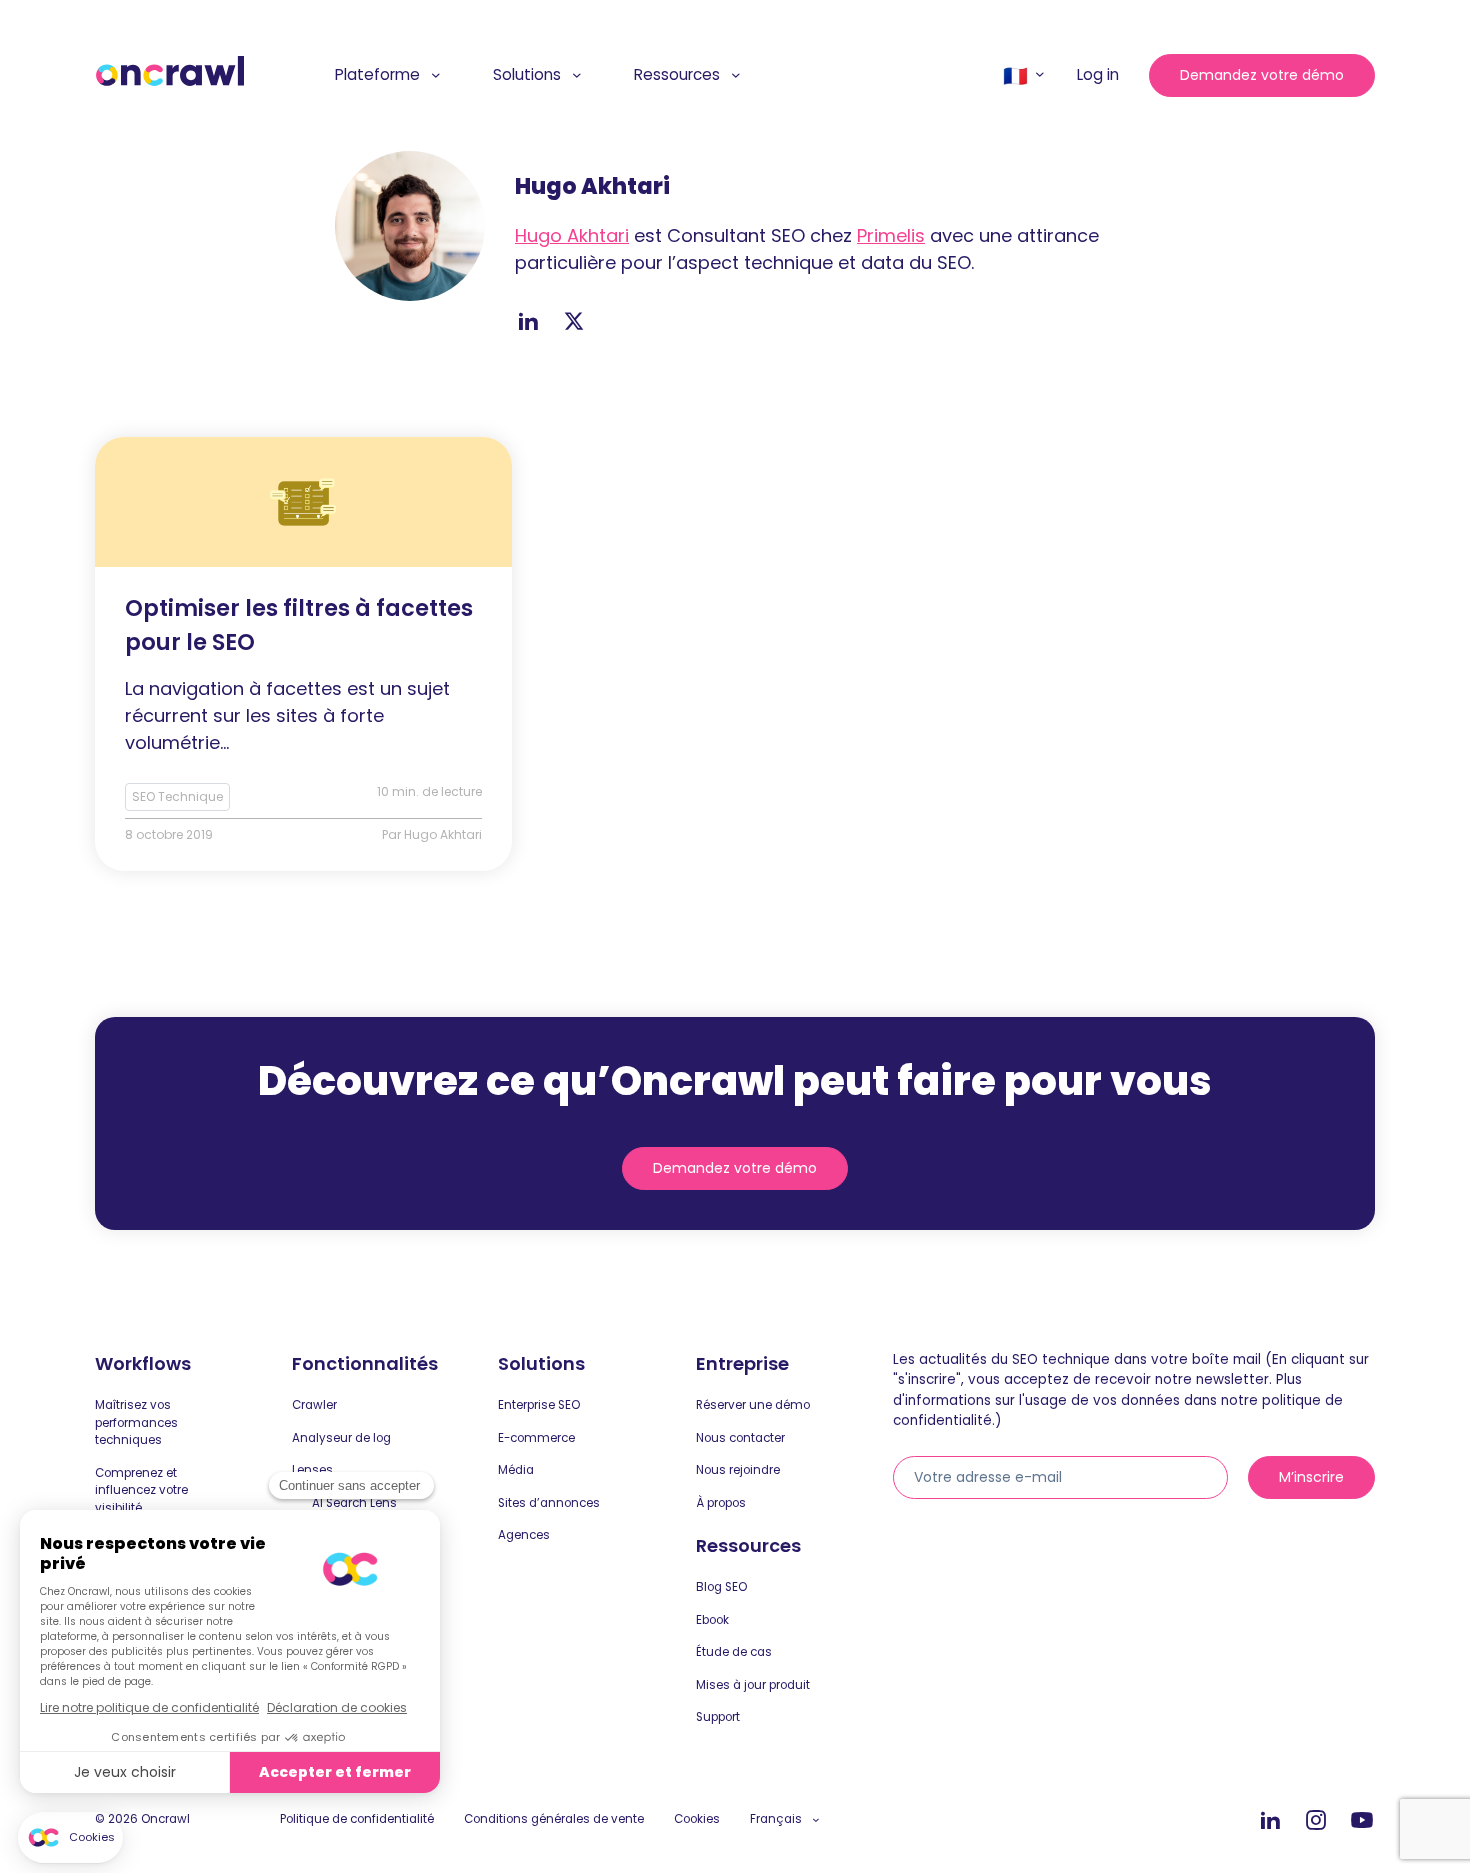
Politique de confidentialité (357, 1819)
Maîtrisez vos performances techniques (136, 1422)
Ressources (677, 74)
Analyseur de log (341, 1438)
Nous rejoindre (738, 1470)
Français (776, 1819)
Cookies (697, 1819)
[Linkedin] (1270, 1821)
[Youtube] (1362, 1821)
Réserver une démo (753, 1405)
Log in (1098, 74)
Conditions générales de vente (554, 1819)
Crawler (314, 1405)
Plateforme (377, 74)
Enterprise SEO (539, 1405)
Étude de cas (734, 1652)
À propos (721, 1503)
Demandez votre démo (1262, 75)
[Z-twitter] (574, 321)
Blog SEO (721, 1587)
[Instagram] (1316, 1821)
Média (516, 1470)
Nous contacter (740, 1438)
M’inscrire (1311, 1477)
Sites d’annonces (549, 1503)
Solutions (527, 74)
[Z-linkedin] (528, 321)
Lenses (312, 1470)
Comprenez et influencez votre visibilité (141, 1490)
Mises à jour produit (753, 1685)
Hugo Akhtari (572, 235)
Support (718, 1717)
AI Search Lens (354, 1503)
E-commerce (536, 1438)
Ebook (712, 1620)
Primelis (891, 235)
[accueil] (170, 71)
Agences (524, 1535)
